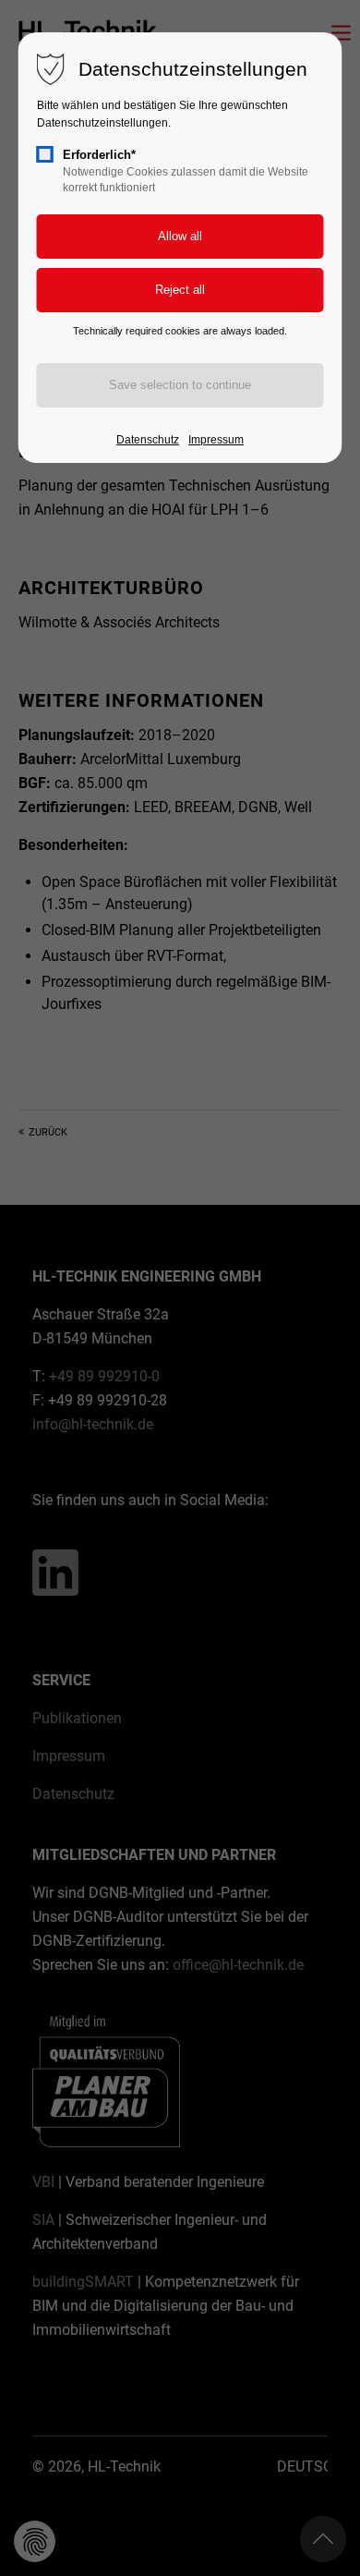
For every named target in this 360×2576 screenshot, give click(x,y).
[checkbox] (45, 154)
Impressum (216, 440)
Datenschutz (148, 440)
